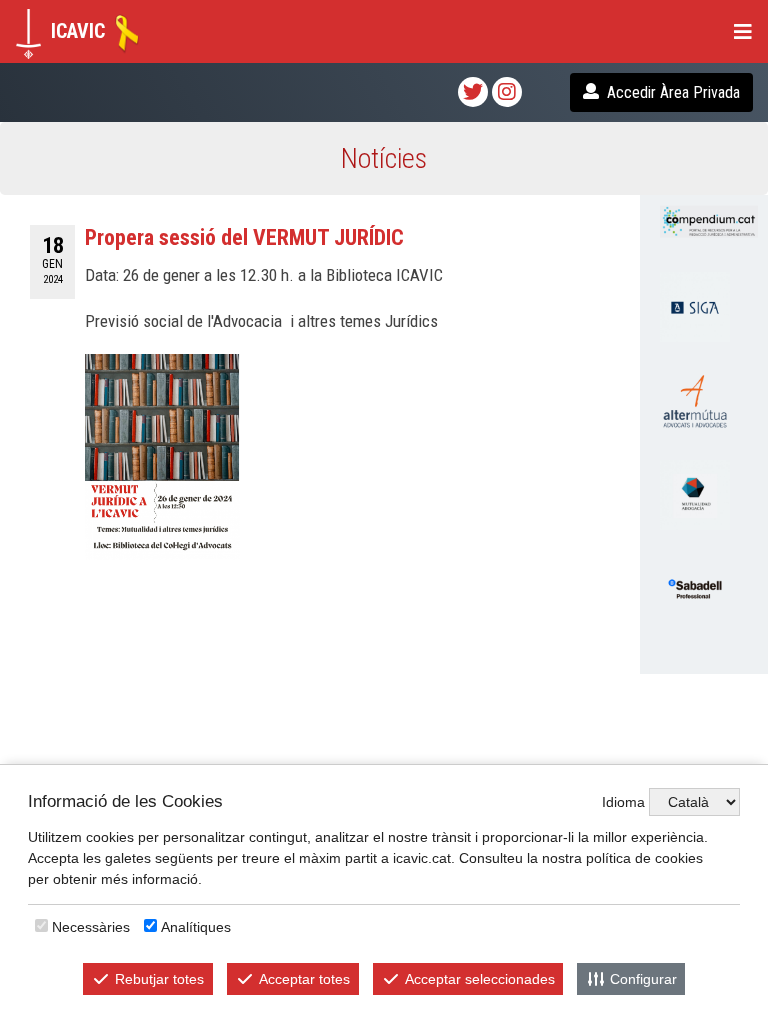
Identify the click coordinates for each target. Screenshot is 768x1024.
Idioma (623, 802)
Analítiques (196, 927)
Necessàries (91, 927)
